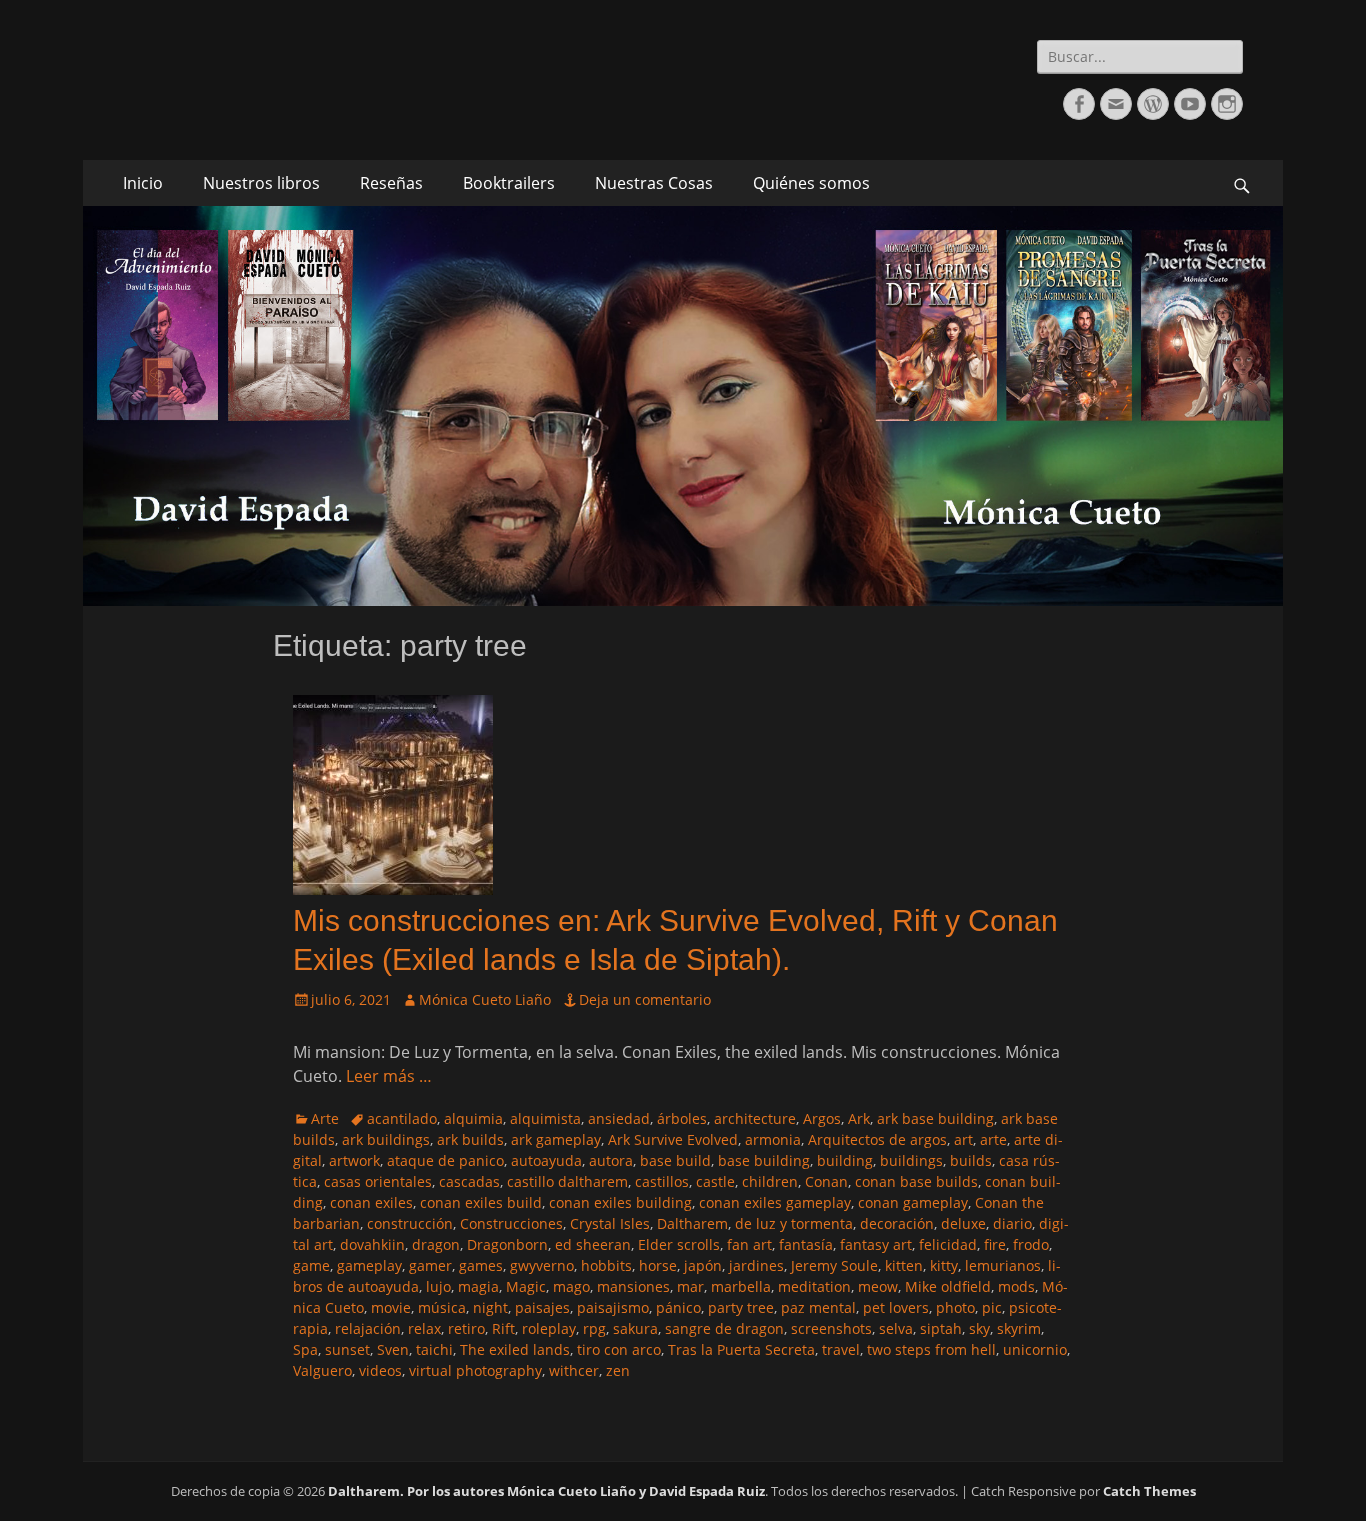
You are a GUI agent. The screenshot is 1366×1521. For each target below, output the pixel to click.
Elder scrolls (679, 1244)
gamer (430, 1265)
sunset (347, 1349)
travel (841, 1349)
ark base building (935, 1118)
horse (658, 1265)
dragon (436, 1244)
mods (1016, 1286)
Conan (826, 1181)
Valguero (322, 1370)
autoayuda (546, 1160)
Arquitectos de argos (877, 1139)
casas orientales (378, 1181)
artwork (354, 1160)
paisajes (542, 1307)
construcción (410, 1223)
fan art (749, 1244)
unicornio (1035, 1349)
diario (1012, 1223)
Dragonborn (507, 1244)
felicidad (948, 1244)
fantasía (806, 1244)
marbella (741, 1286)
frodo (1031, 1244)
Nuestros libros (261, 183)
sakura (635, 1328)
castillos (662, 1181)
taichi (434, 1349)
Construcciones (511, 1223)
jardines (756, 1265)
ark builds (470, 1139)
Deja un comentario (645, 999)
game (311, 1265)
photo (955, 1307)
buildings (911, 1160)
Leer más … (389, 1076)
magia (478, 1286)
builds (971, 1160)
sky (979, 1328)
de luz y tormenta (794, 1223)
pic (992, 1307)
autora (611, 1160)
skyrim (1019, 1328)
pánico (678, 1307)
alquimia (473, 1118)
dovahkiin (372, 1244)
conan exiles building (620, 1202)
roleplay (549, 1328)
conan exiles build (481, 1202)
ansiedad (619, 1118)
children (770, 1181)
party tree (741, 1307)
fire (995, 1244)
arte (993, 1139)
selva (896, 1328)
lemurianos (1003, 1265)
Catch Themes (1149, 1491)
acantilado (402, 1118)
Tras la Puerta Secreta (741, 1349)
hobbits (606, 1265)
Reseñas (391, 183)
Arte (325, 1118)
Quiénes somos (811, 183)
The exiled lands (515, 1349)
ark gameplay (556, 1139)
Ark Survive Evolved (673, 1139)
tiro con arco (619, 1349)
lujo (438, 1286)
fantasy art (876, 1244)
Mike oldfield (948, 1286)
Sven (393, 1349)
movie (391, 1307)
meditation (814, 1286)
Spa (305, 1349)
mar (690, 1286)
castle (715, 1181)
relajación (368, 1328)
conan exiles (371, 1202)
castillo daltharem (567, 1181)
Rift (503, 1328)
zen (618, 1370)
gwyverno (542, 1265)
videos (380, 1370)
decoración (897, 1223)
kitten (904, 1265)
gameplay (369, 1265)
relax (424, 1328)
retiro (466, 1328)
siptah (941, 1328)
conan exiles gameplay (775, 1202)
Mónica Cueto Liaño (485, 999)
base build (675, 1160)
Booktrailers (509, 183)
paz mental (818, 1307)
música (442, 1307)
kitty (944, 1265)
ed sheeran (593, 1244)
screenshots (831, 1328)
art (963, 1139)
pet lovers (896, 1307)
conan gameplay (913, 1202)
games (481, 1265)
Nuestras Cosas (654, 183)
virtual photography (475, 1370)
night (490, 1307)
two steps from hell (931, 1349)
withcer (574, 1370)
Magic (526, 1286)
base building (764, 1160)
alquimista (545, 1118)
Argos (822, 1118)
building (845, 1160)
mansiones (633, 1286)
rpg (594, 1328)
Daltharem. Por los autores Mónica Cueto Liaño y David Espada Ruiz (546, 1491)
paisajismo (613, 1307)
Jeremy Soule (834, 1265)
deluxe (963, 1223)
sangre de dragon (724, 1328)
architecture (755, 1118)
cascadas (469, 1181)
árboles (682, 1118)
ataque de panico (445, 1160)
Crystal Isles (610, 1223)
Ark (859, 1118)
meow (878, 1286)
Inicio (143, 183)
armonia (773, 1139)
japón (703, 1265)
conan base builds (916, 1181)
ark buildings (386, 1139)
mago (571, 1286)
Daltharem (692, 1223)
